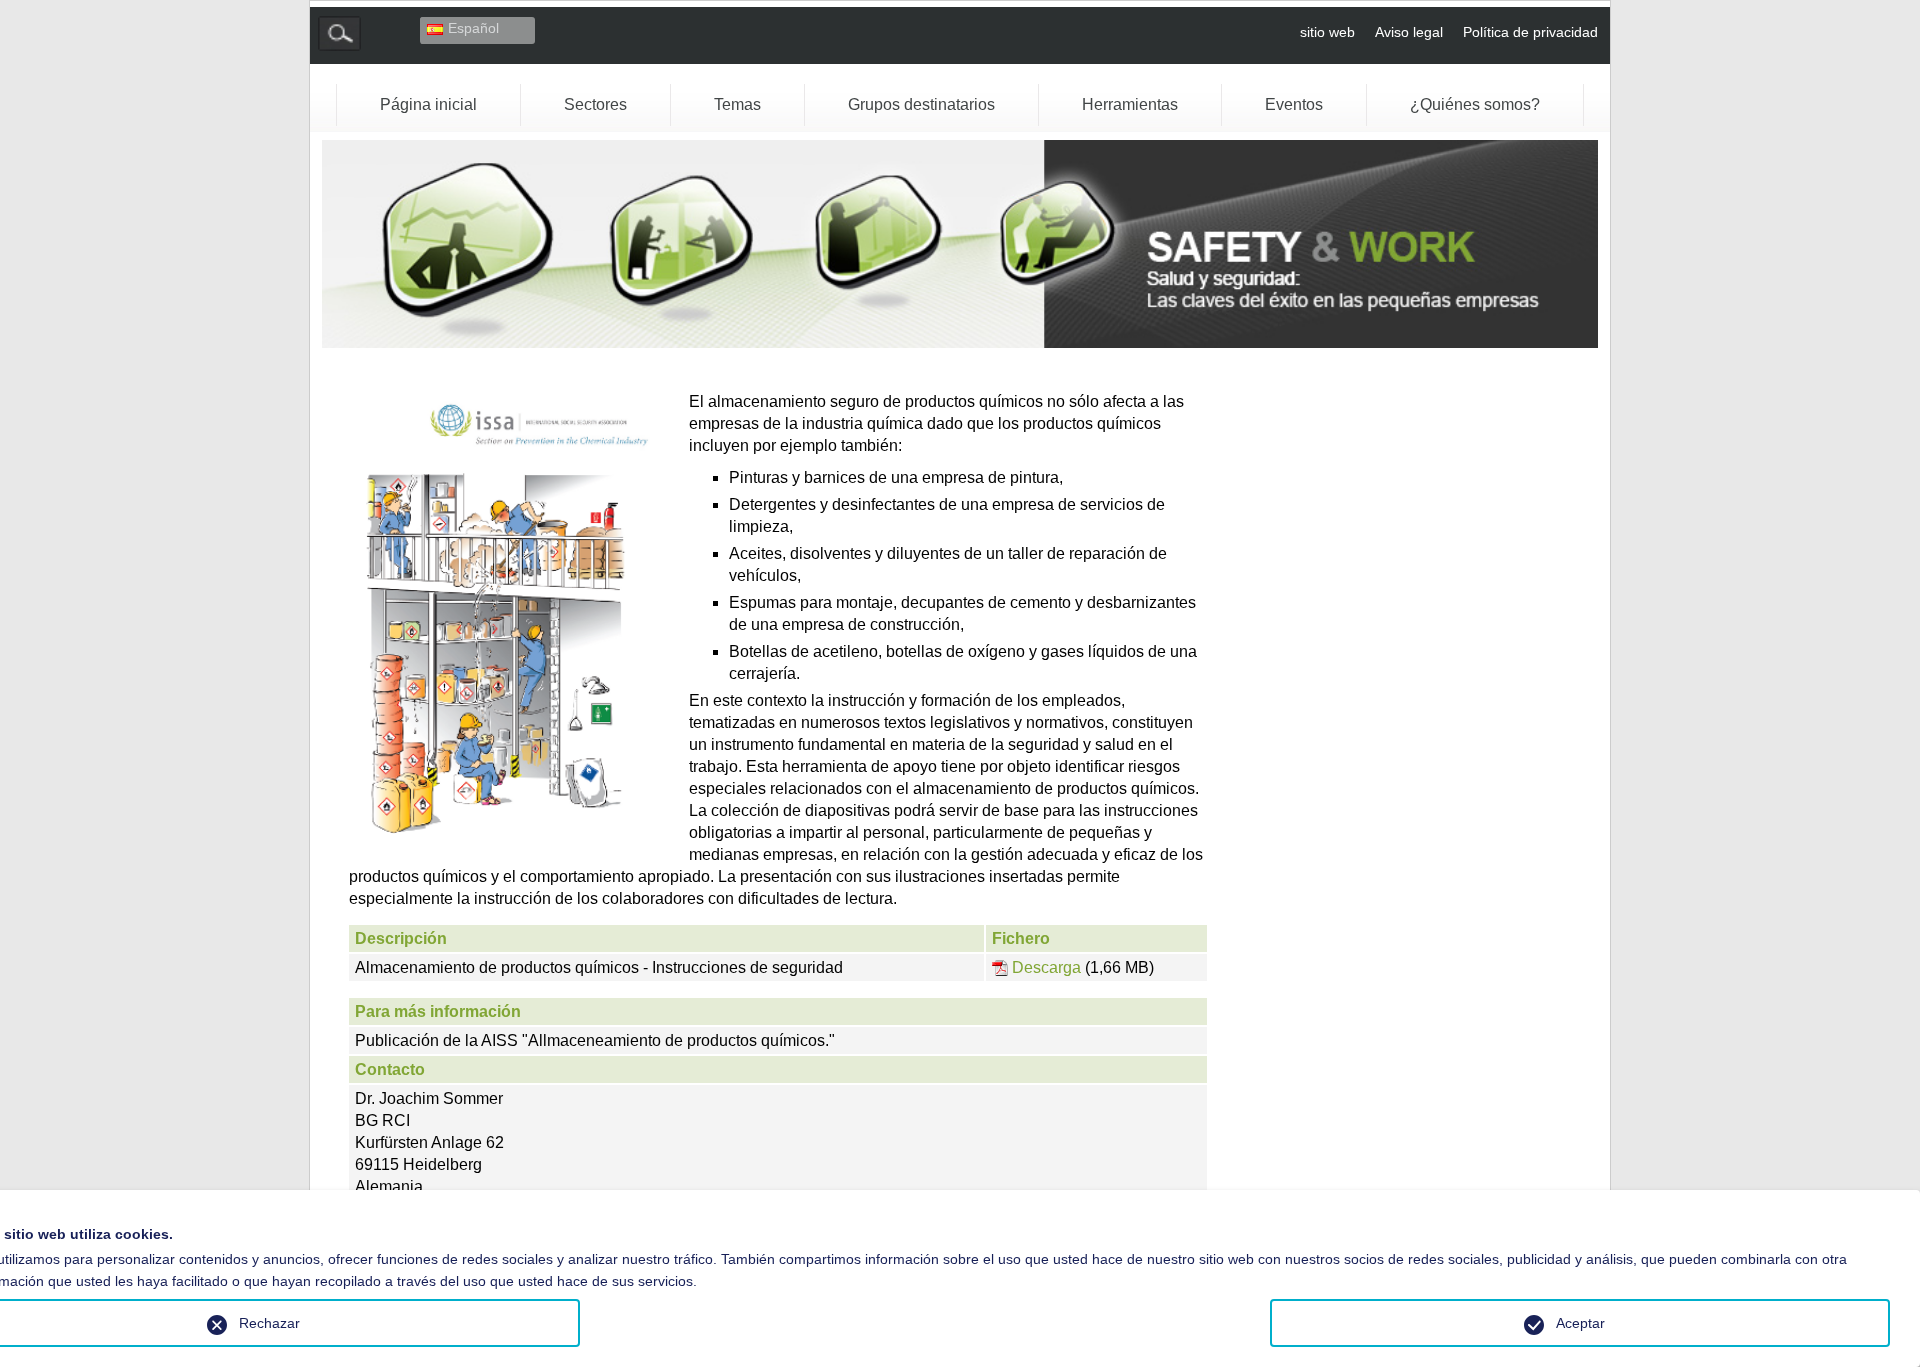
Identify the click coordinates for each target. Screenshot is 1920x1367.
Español (473, 28)
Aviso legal (1409, 32)
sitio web (1327, 32)
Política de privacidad (1530, 32)
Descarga (1048, 968)
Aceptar (1580, 1323)
